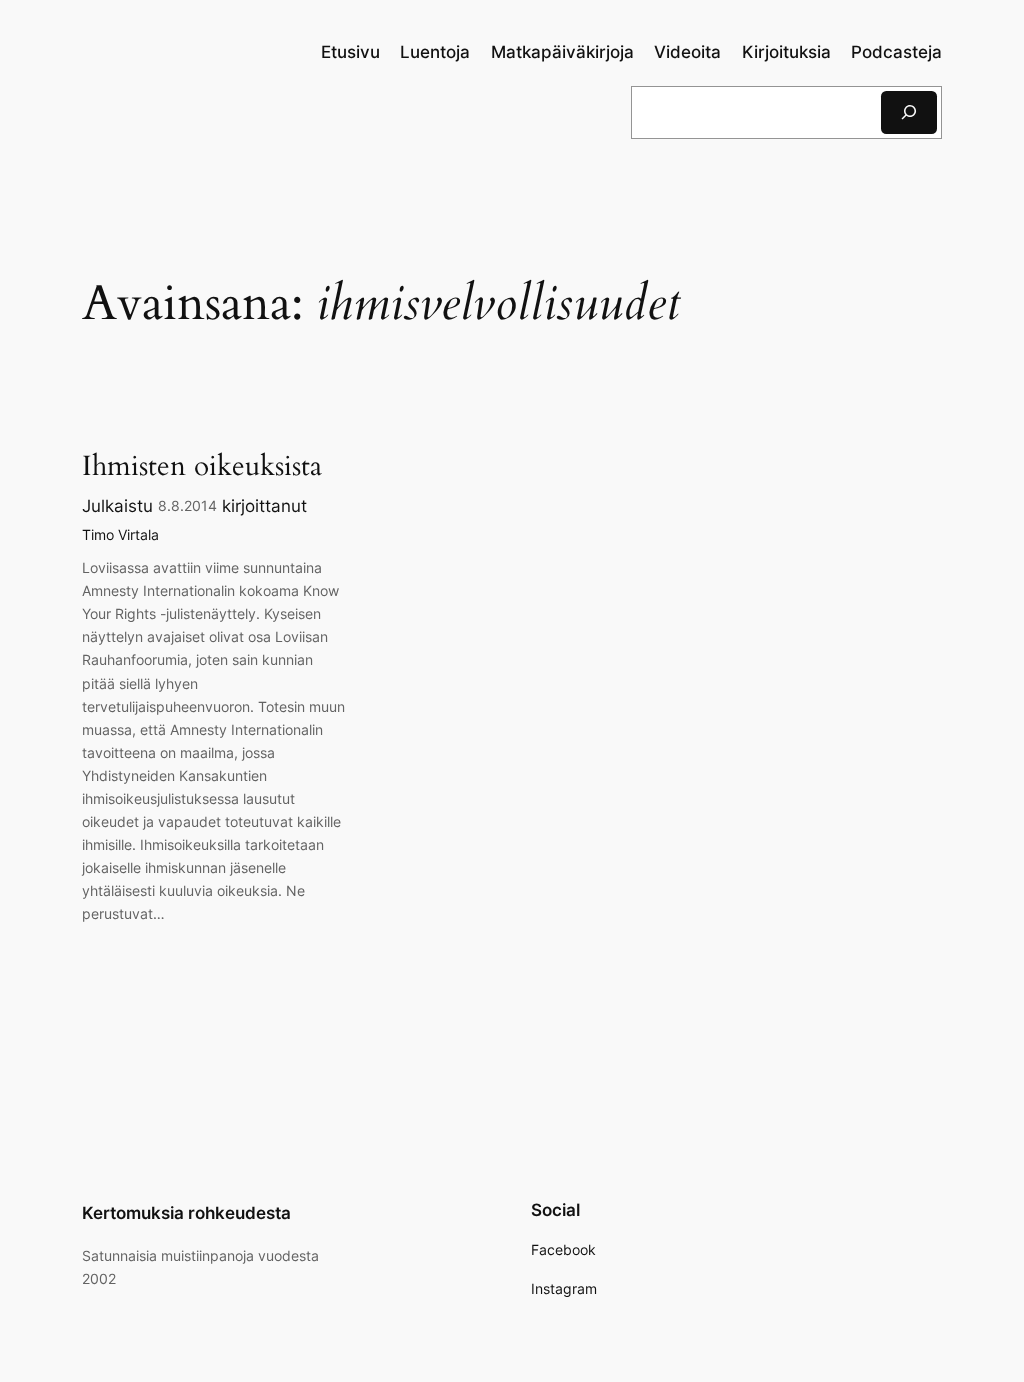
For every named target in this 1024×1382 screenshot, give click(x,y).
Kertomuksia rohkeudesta (186, 1213)
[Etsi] (909, 112)
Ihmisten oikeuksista (202, 466)
